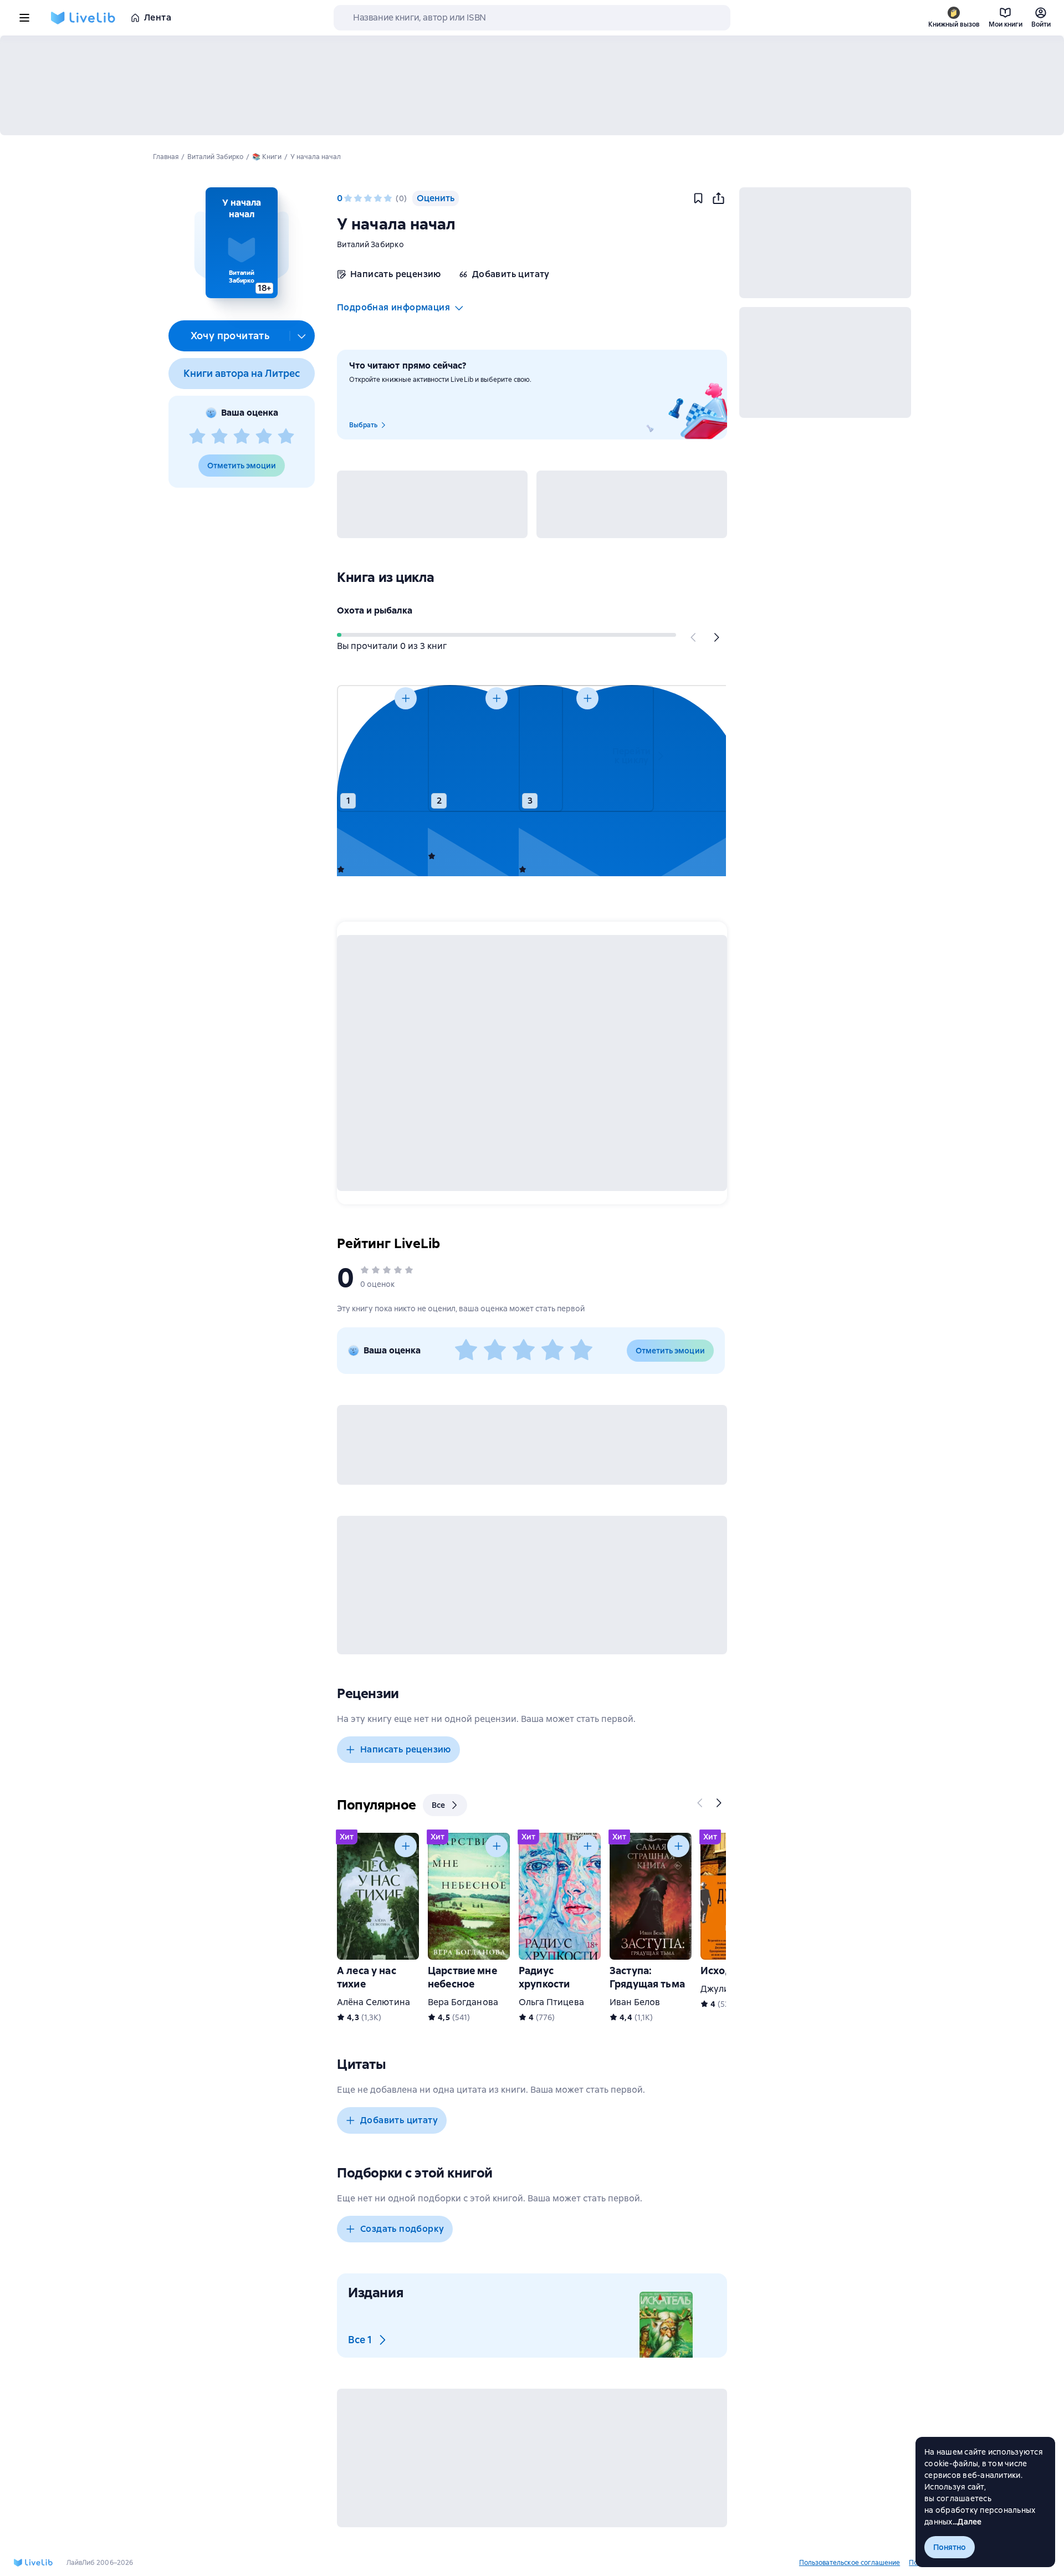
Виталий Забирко (370, 244)
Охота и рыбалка (375, 610)
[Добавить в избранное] (698, 198)
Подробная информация (393, 307)
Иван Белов (635, 2002)
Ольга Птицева (551, 2002)
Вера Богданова (463, 2002)
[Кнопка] (694, 637)
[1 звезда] (197, 437)
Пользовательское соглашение (850, 2563)
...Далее (967, 2522)
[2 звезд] (219, 437)
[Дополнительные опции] (302, 336)
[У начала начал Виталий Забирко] (469, 748)
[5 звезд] (286, 437)
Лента (158, 17)
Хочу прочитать (230, 336)
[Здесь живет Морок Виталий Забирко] (560, 748)
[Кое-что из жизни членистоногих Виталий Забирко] (378, 748)
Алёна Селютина (374, 2002)
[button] (241, 243)
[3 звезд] (242, 437)
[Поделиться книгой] (718, 198)
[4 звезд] (264, 437)
